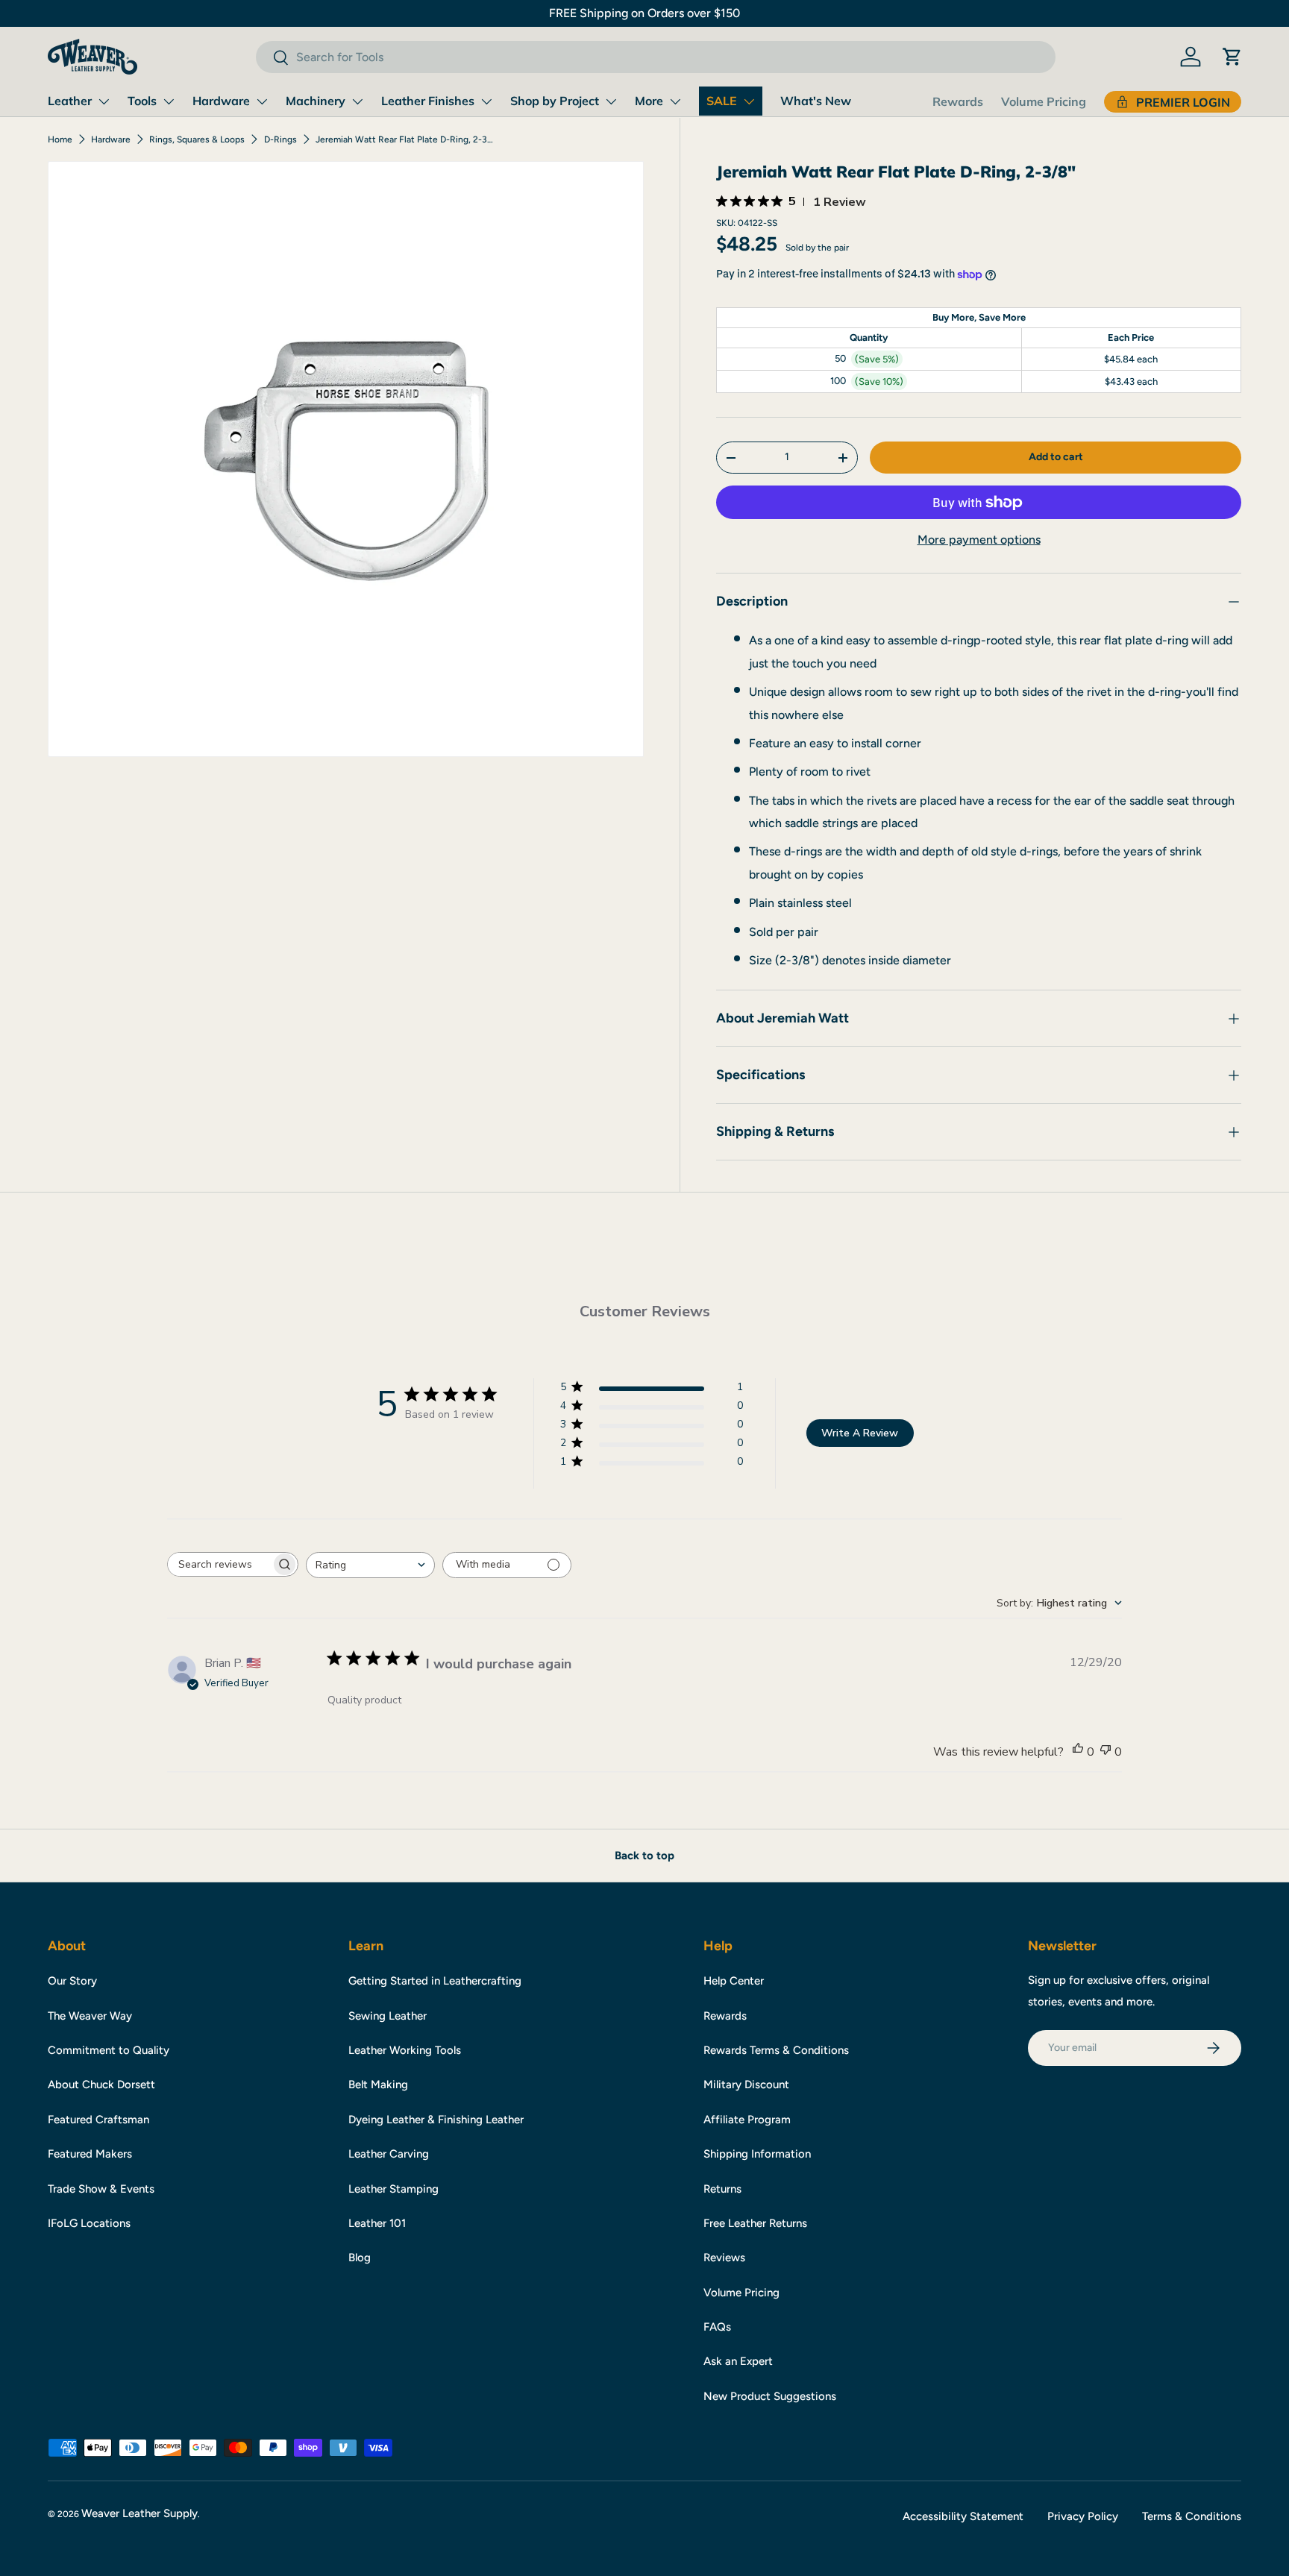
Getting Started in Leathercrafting (435, 1981)
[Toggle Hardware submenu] (262, 101)
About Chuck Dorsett (101, 2085)
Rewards (958, 101)
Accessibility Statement (963, 2516)
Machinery (316, 101)
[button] (1232, 57)
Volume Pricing (1044, 101)
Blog (360, 2258)
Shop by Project (555, 101)
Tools (142, 101)
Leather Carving (389, 2154)
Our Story (72, 1981)
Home (60, 139)
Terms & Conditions (1192, 2516)
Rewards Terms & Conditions (776, 2050)
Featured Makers (90, 2154)
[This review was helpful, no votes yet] (1078, 1752)
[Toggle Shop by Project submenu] (611, 101)
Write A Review (860, 1433)
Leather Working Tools (405, 2050)
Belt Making (378, 2085)
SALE (722, 101)
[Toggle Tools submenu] (169, 101)
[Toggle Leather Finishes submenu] (486, 101)
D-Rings (280, 139)
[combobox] (655, 57)
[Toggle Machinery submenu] (357, 101)
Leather (70, 101)
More (649, 101)
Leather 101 (377, 2223)
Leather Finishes (428, 101)
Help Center (734, 1981)
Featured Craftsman (98, 2120)
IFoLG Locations (89, 2223)
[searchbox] (219, 1564)
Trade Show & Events (101, 2189)
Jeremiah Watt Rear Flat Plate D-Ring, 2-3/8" (405, 139)
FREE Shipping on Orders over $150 (644, 13)
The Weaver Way (90, 2016)
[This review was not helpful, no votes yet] (1105, 1752)
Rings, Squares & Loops (197, 139)
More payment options (979, 540)
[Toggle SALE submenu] (749, 101)
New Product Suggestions (770, 2396)
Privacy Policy (1083, 2516)
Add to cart (1056, 457)
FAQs (717, 2327)
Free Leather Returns (755, 2223)
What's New (816, 101)
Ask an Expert (738, 2361)
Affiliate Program (747, 2120)
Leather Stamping (393, 2189)
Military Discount (746, 2085)
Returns (722, 2189)
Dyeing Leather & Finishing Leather (436, 2120)
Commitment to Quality (109, 2050)
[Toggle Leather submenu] (104, 101)
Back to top (644, 1856)
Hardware (221, 101)
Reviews (724, 2258)
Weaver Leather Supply (139, 2513)
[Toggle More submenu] (675, 101)
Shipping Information (757, 2154)
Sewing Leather (388, 2016)
